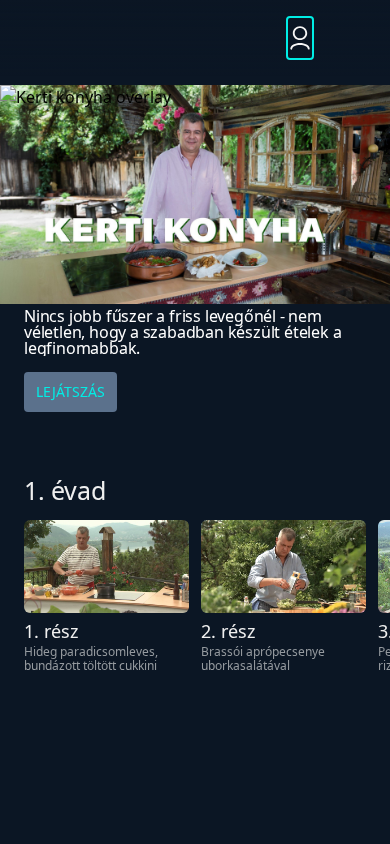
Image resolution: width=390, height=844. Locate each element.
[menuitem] (194, 38)
